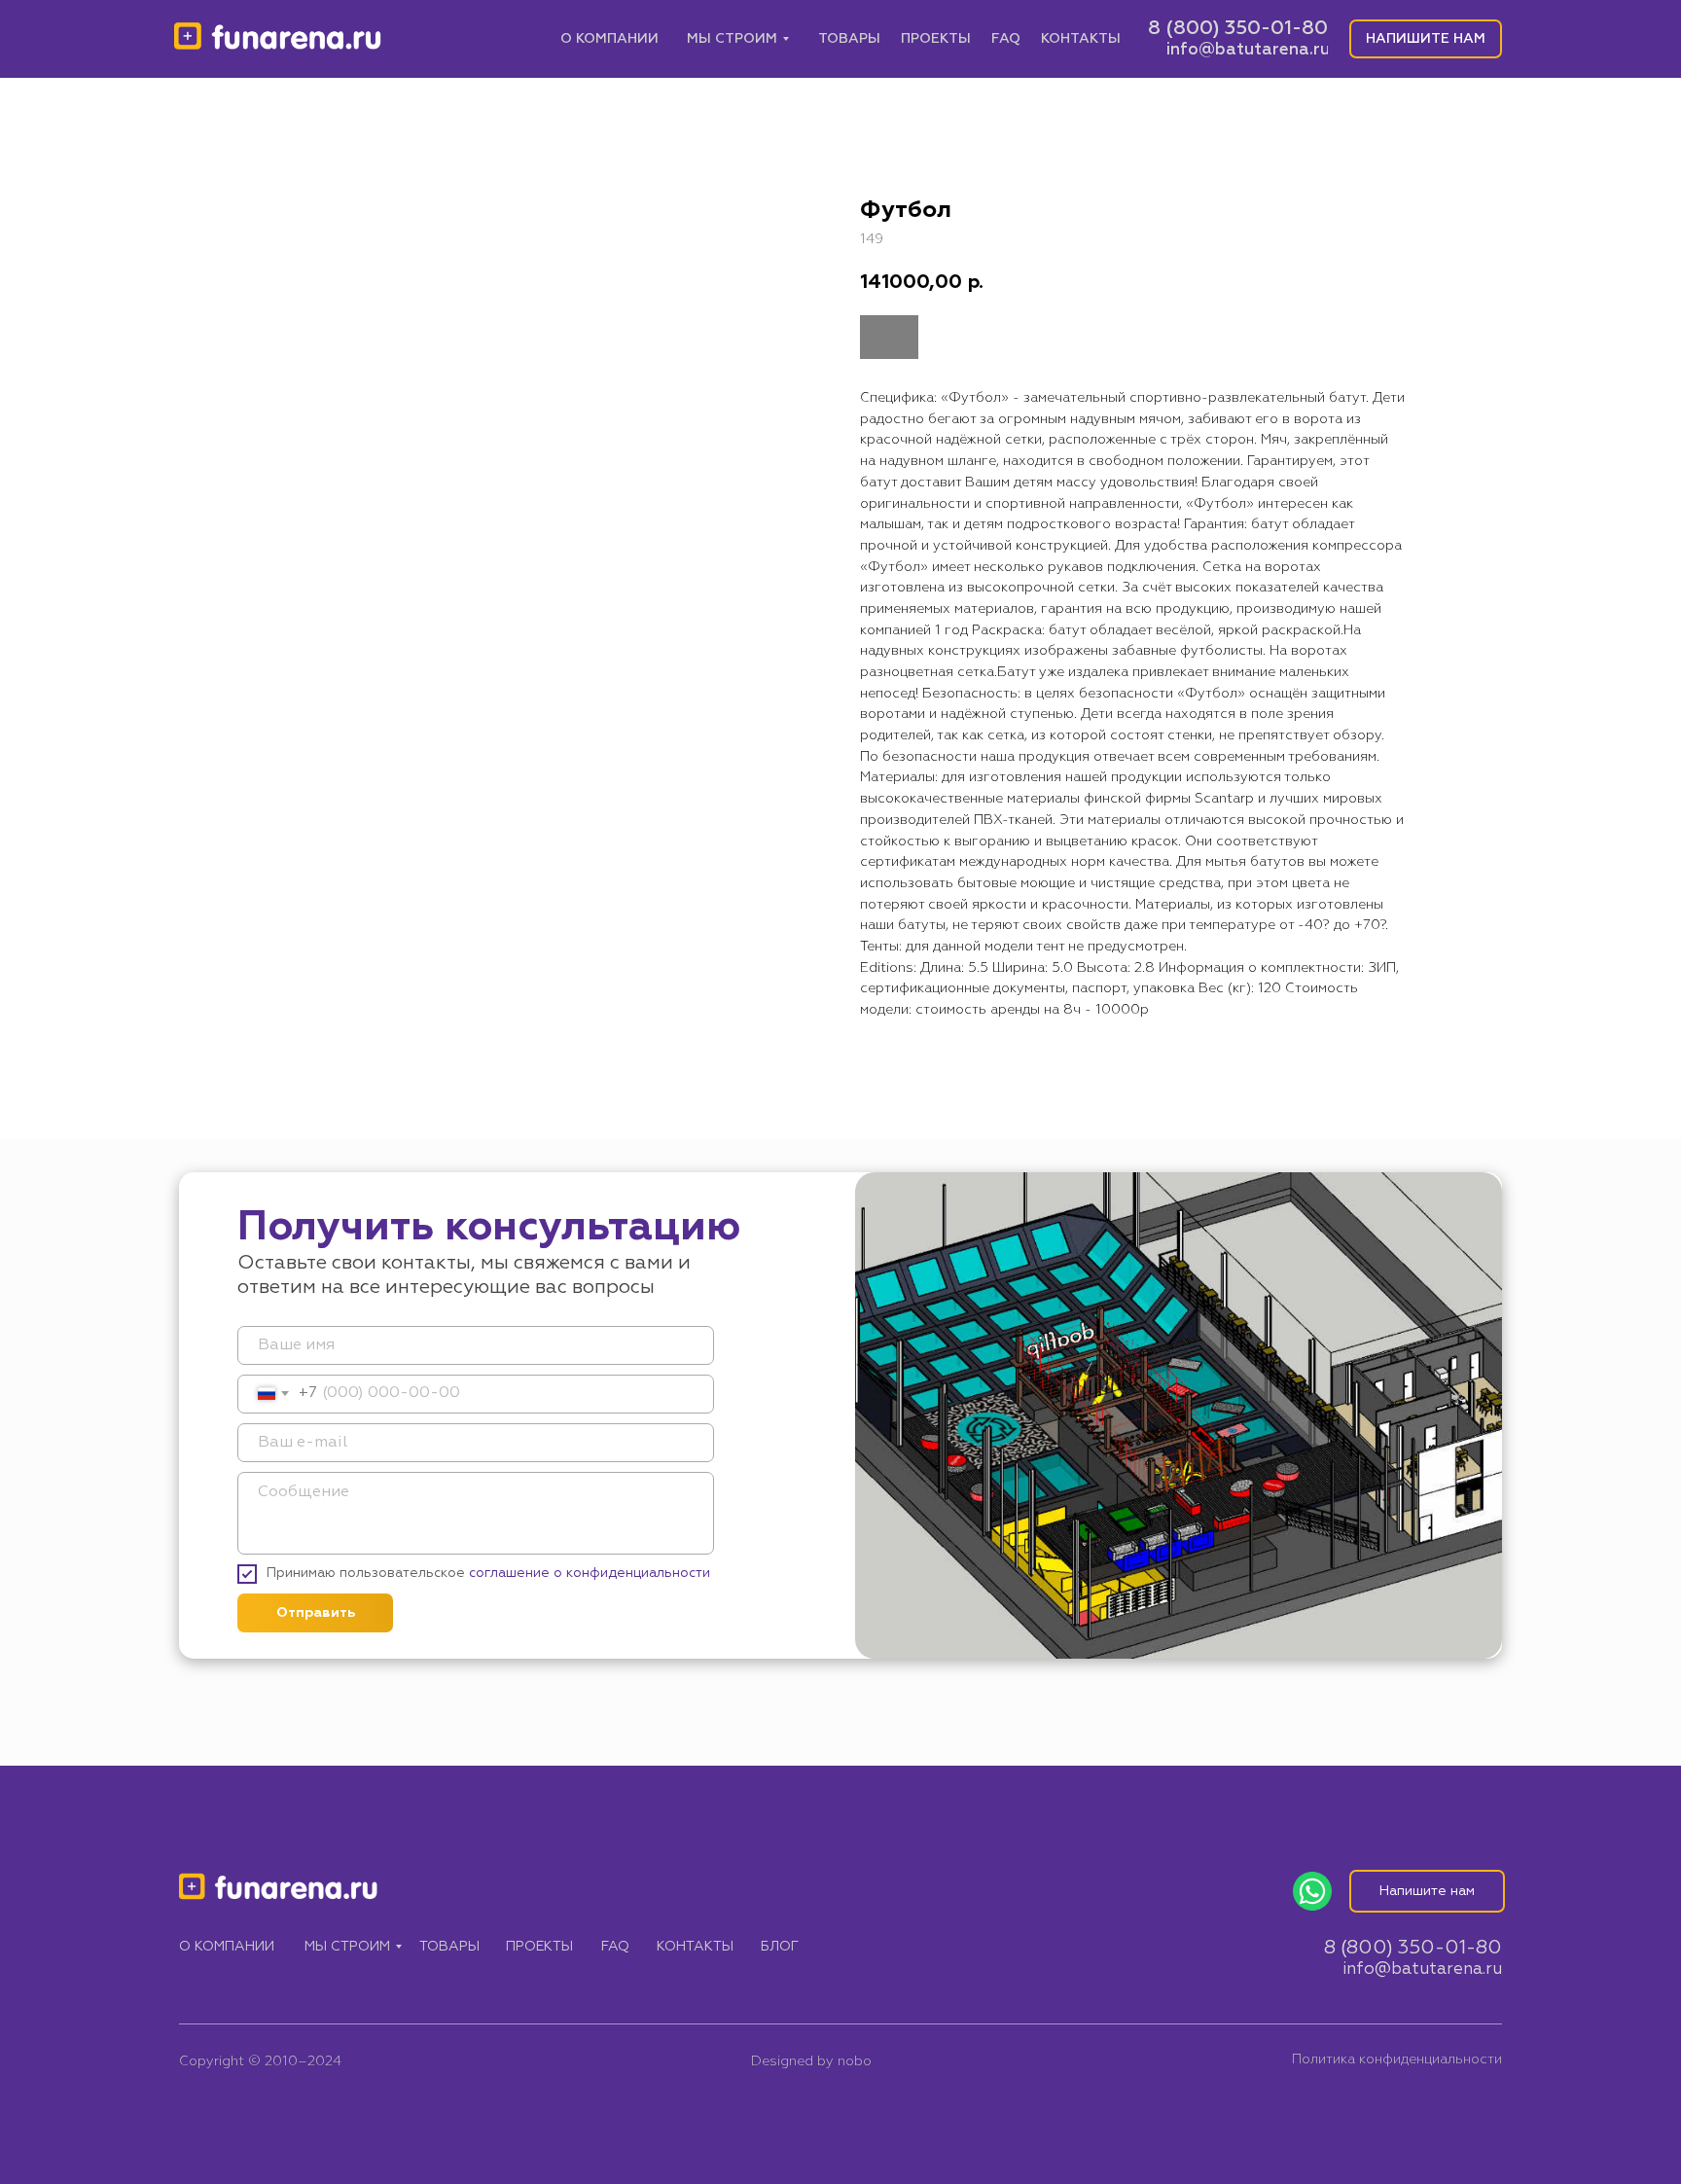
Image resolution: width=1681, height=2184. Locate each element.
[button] (1426, 39)
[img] (278, 39)
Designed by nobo (811, 2061)
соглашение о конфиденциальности (590, 1573)
